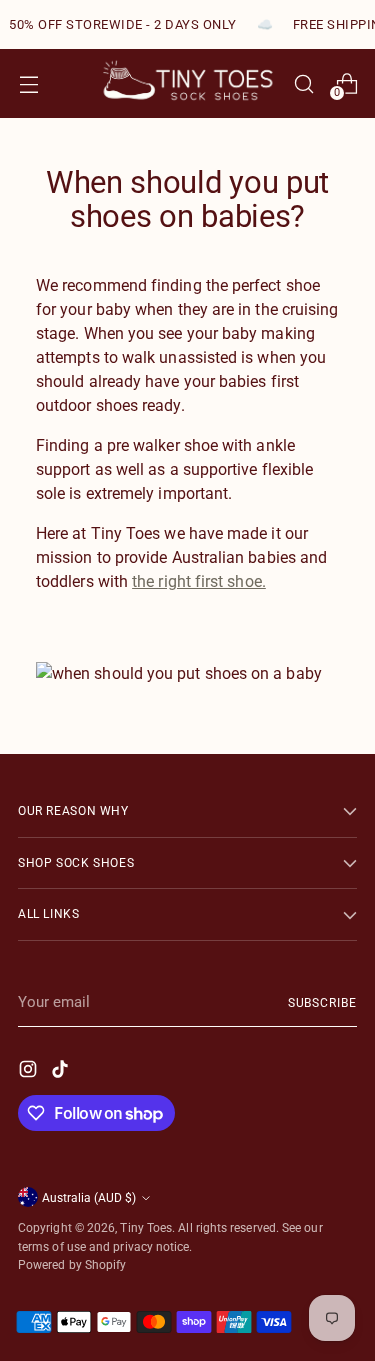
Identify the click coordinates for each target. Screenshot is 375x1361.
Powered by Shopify (72, 1264)
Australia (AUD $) (89, 1197)
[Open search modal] (303, 83)
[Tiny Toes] (187, 83)
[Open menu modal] (28, 83)
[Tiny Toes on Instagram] (30, 1072)
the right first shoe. (199, 581)
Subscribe (322, 1002)
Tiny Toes (146, 1227)
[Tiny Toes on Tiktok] (62, 1072)
